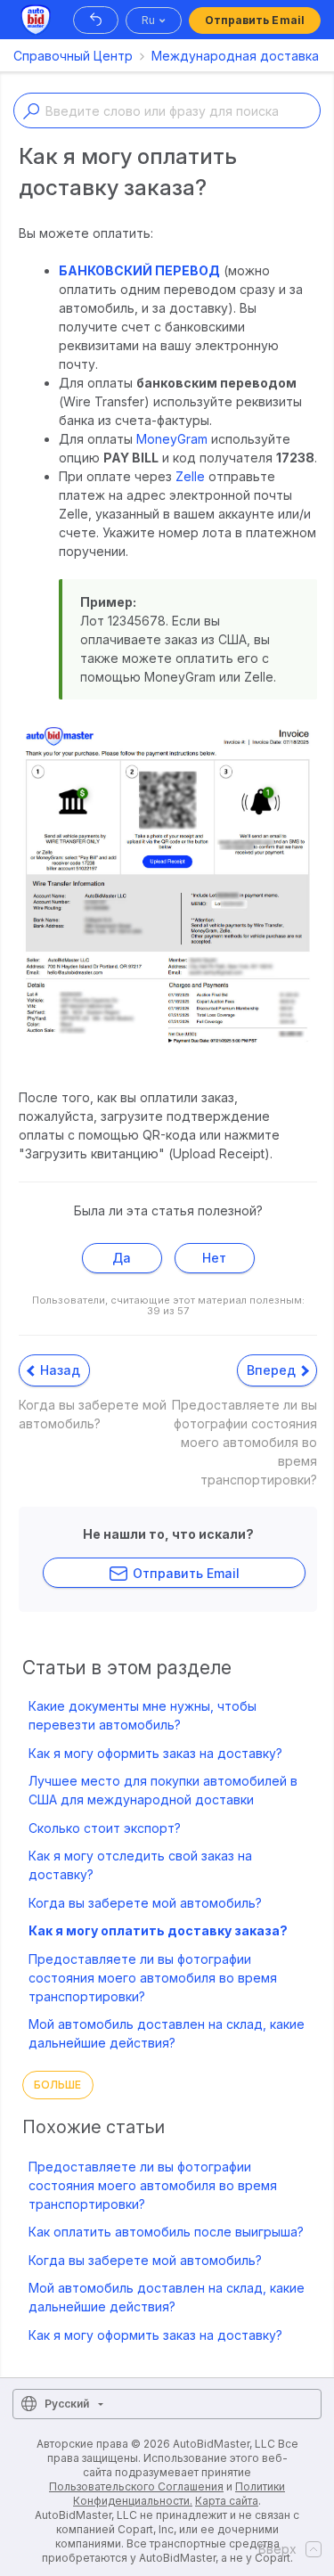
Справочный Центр (73, 56)
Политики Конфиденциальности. (179, 2494)
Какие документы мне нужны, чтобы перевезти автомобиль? (143, 1715)
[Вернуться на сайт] (96, 20)
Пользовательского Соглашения (136, 2486)
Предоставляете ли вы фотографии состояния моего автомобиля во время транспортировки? (153, 1978)
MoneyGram (172, 439)
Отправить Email (255, 20)
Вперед (273, 1370)
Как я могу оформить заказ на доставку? (155, 1753)
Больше (58, 2085)
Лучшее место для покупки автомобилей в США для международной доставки (163, 1790)
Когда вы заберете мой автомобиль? (145, 1903)
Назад (58, 1370)
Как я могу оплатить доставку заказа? (158, 1930)
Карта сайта (227, 2501)
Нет (214, 1258)
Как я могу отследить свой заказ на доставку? (140, 1865)
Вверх (277, 2549)
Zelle (190, 476)
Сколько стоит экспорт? (105, 1828)
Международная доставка (235, 56)
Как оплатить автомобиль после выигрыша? (166, 2232)
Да (122, 1258)
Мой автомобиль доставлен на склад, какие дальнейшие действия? (167, 2033)
